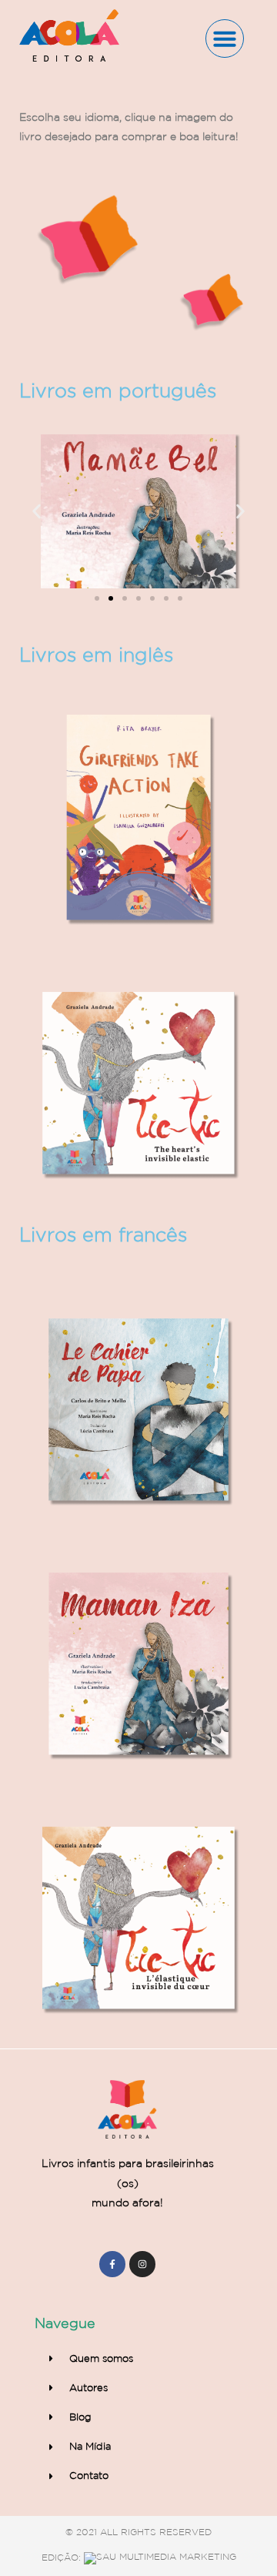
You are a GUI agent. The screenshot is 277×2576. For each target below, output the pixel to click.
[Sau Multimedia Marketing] (160, 2557)
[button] (225, 39)
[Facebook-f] (112, 2264)
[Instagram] (142, 2264)
